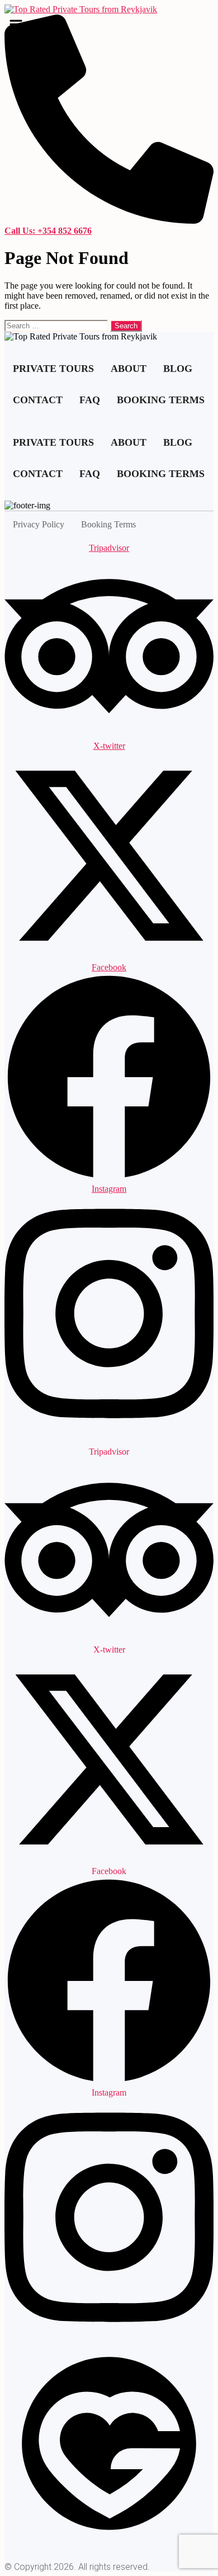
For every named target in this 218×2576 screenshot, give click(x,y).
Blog (178, 369)
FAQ (90, 400)
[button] (105, 27)
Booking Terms (161, 400)
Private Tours (53, 369)
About (129, 369)
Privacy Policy (39, 524)
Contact (38, 400)
